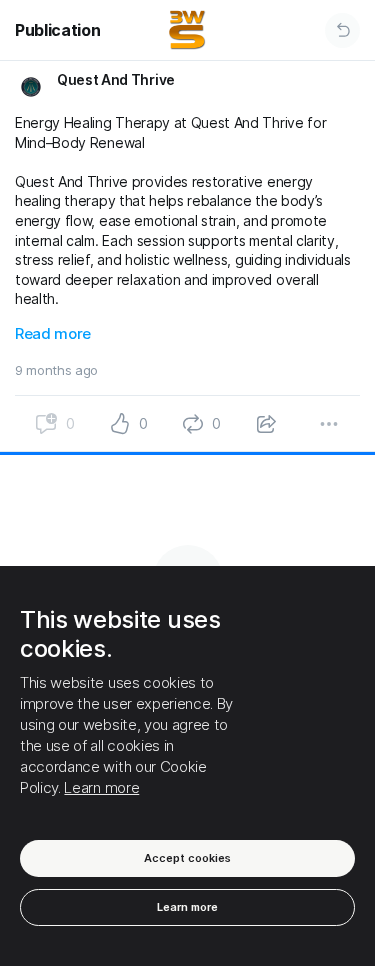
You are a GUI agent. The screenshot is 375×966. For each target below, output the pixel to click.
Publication (57, 30)
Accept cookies (187, 858)
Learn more (101, 787)
